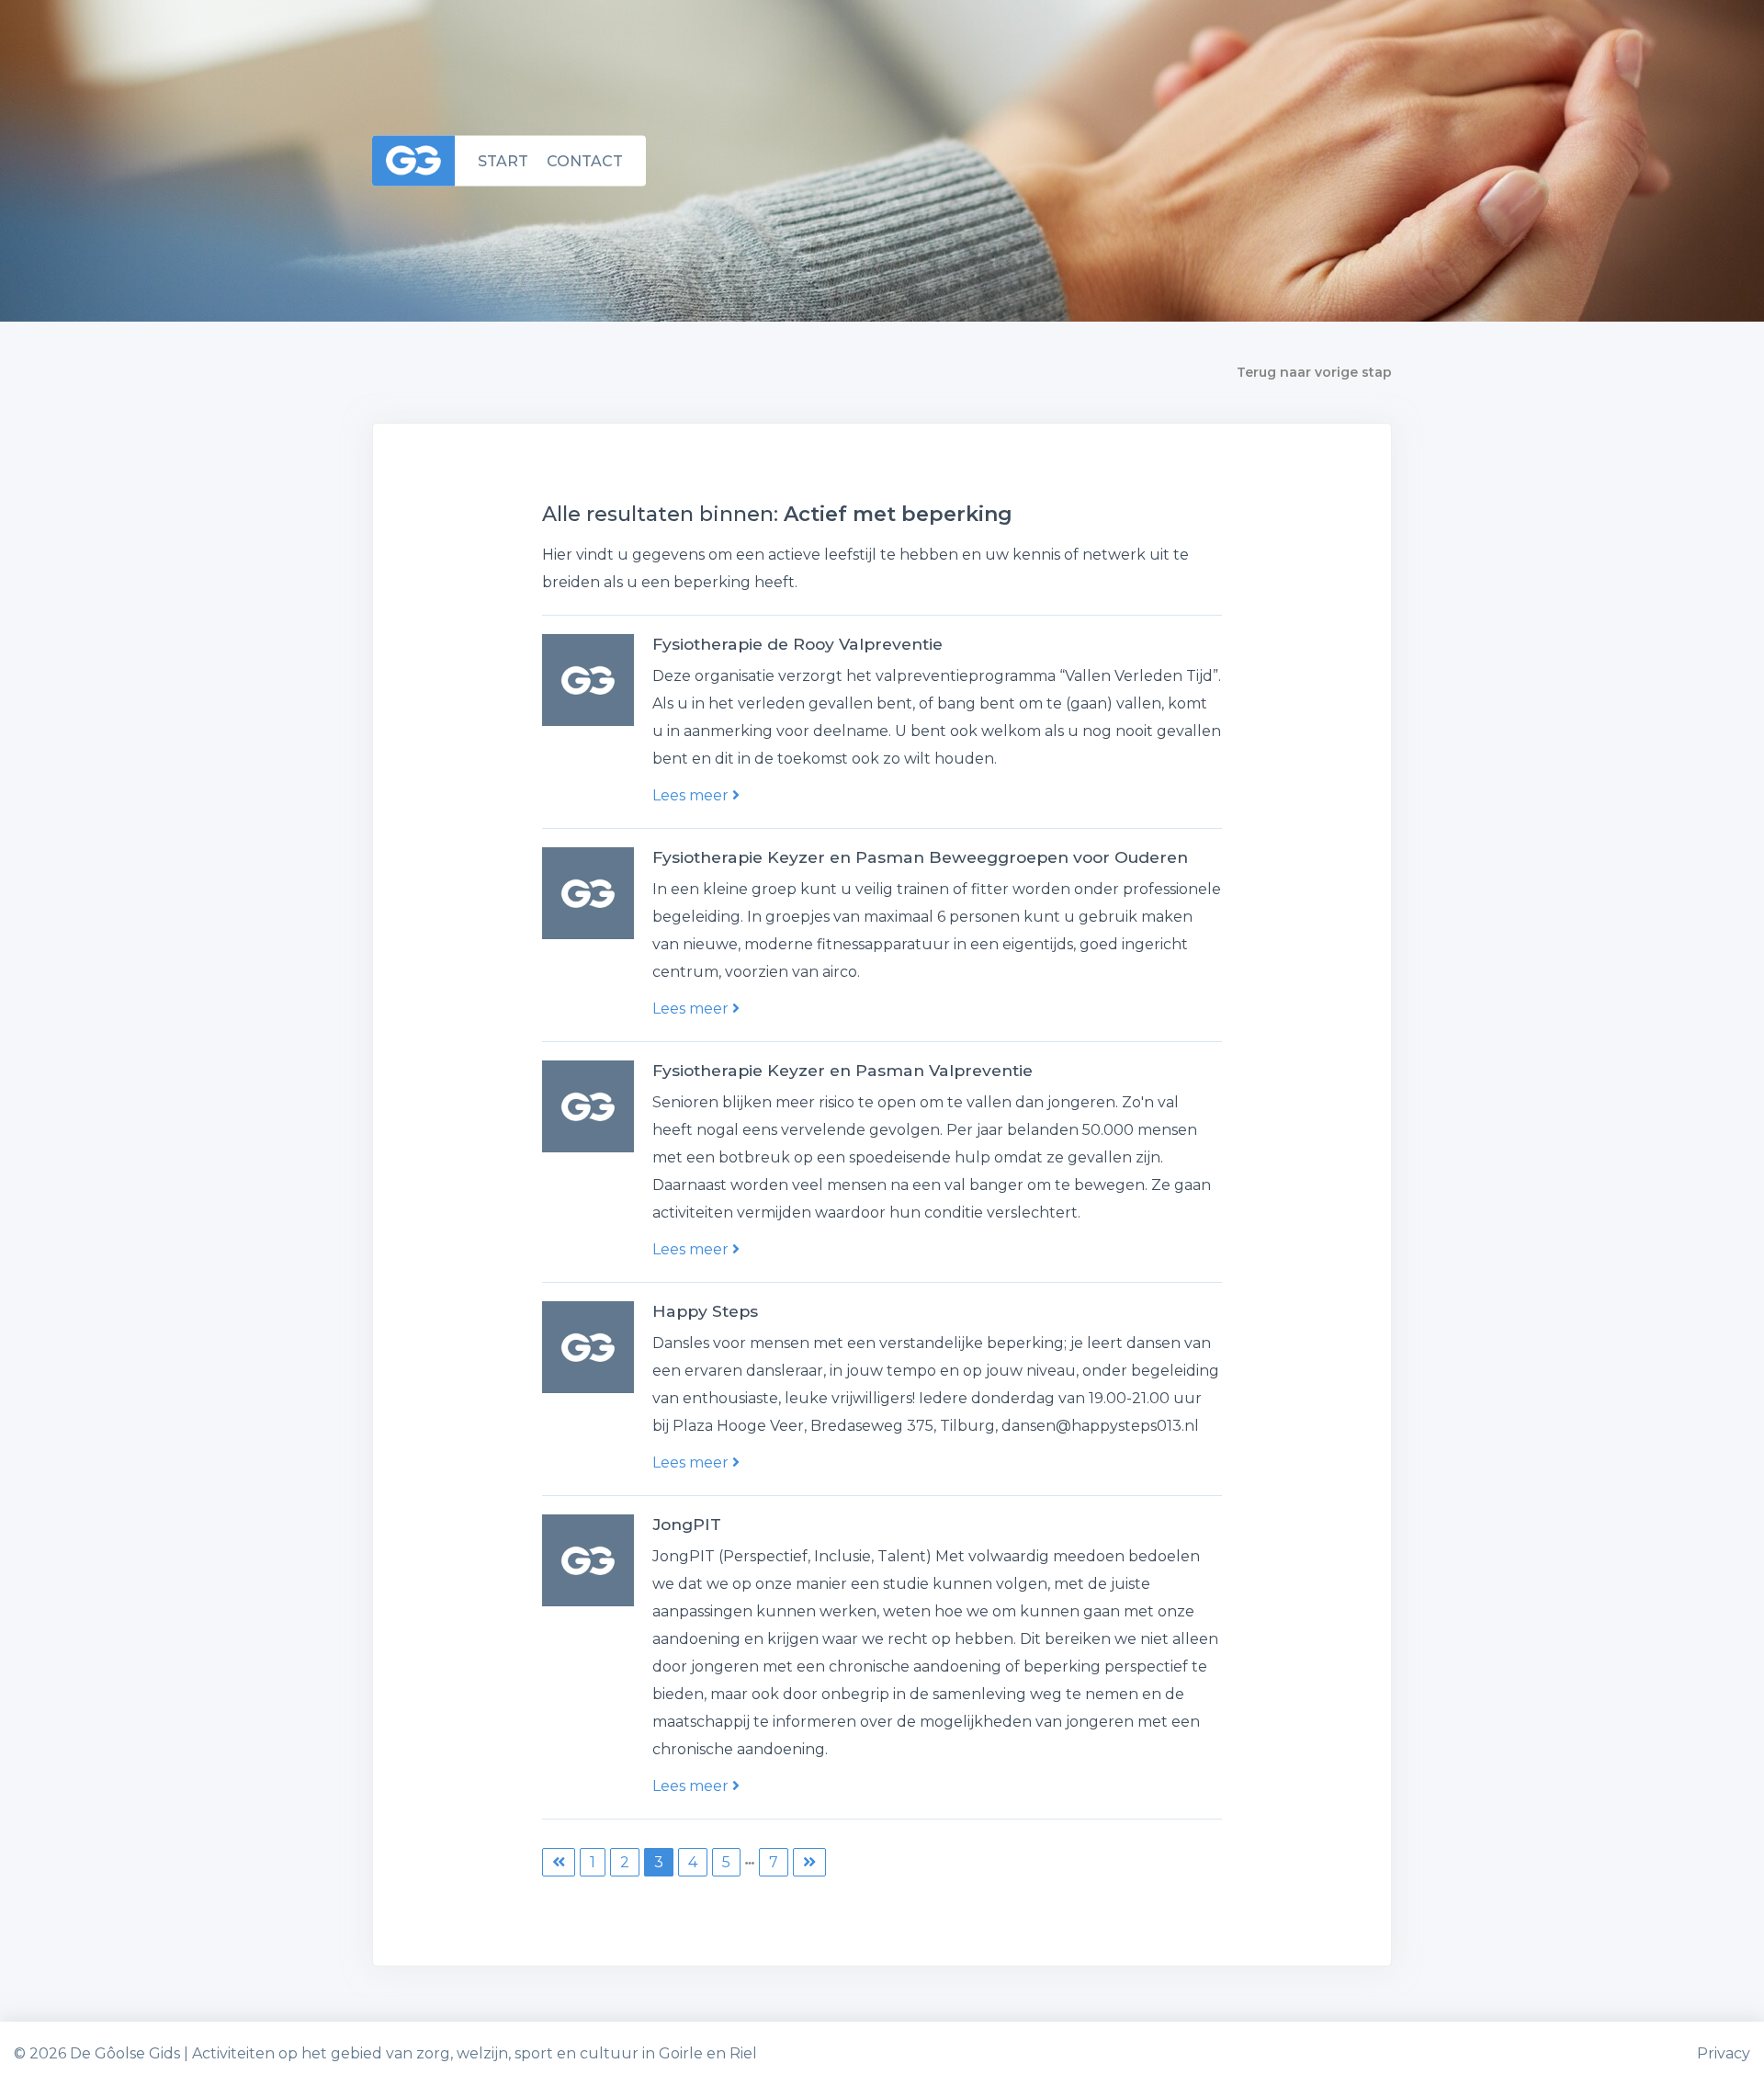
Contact (585, 160)
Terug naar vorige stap (1314, 372)
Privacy (1724, 2053)
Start (503, 160)
